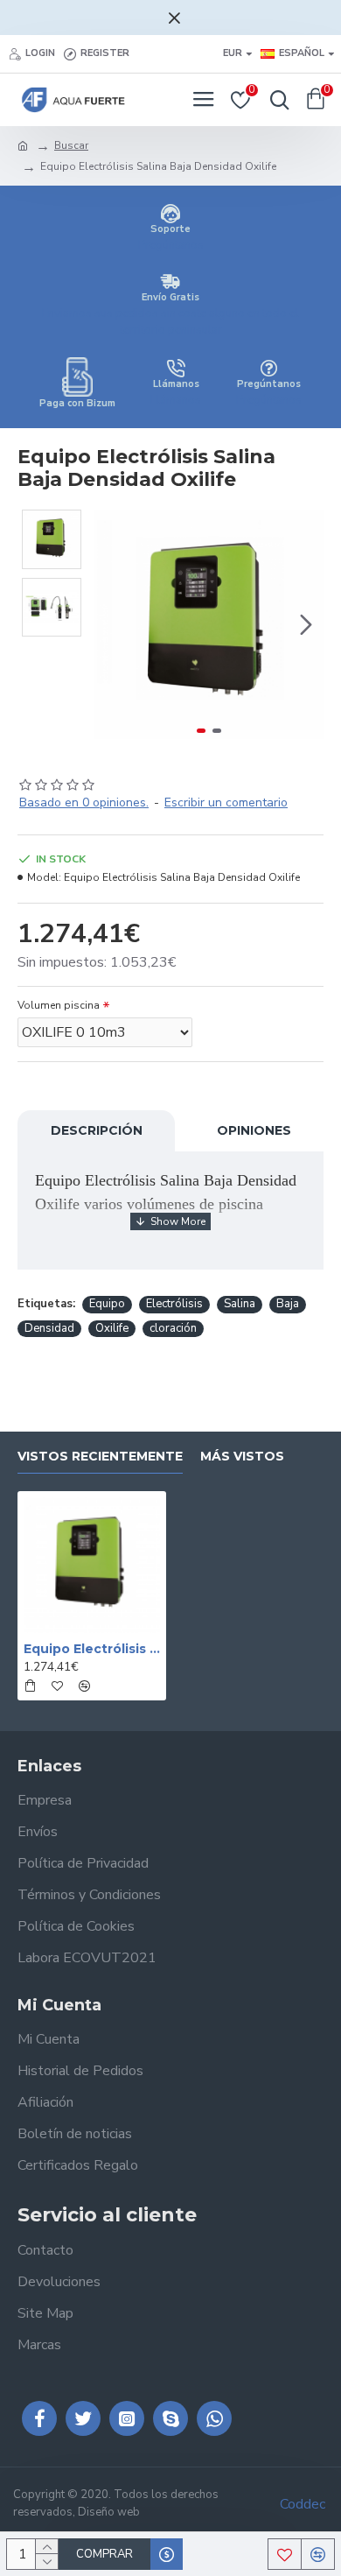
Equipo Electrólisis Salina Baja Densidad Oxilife (92, 1649)
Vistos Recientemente (100, 1457)
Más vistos (242, 1457)
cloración (173, 1328)
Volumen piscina (59, 1005)
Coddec (303, 2504)
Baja (288, 1304)
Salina (240, 1304)
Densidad (49, 1328)
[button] (112, 624)
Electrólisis (174, 1304)
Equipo (107, 1304)
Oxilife (112, 1328)
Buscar (71, 145)
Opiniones (254, 1130)
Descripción (97, 1130)
